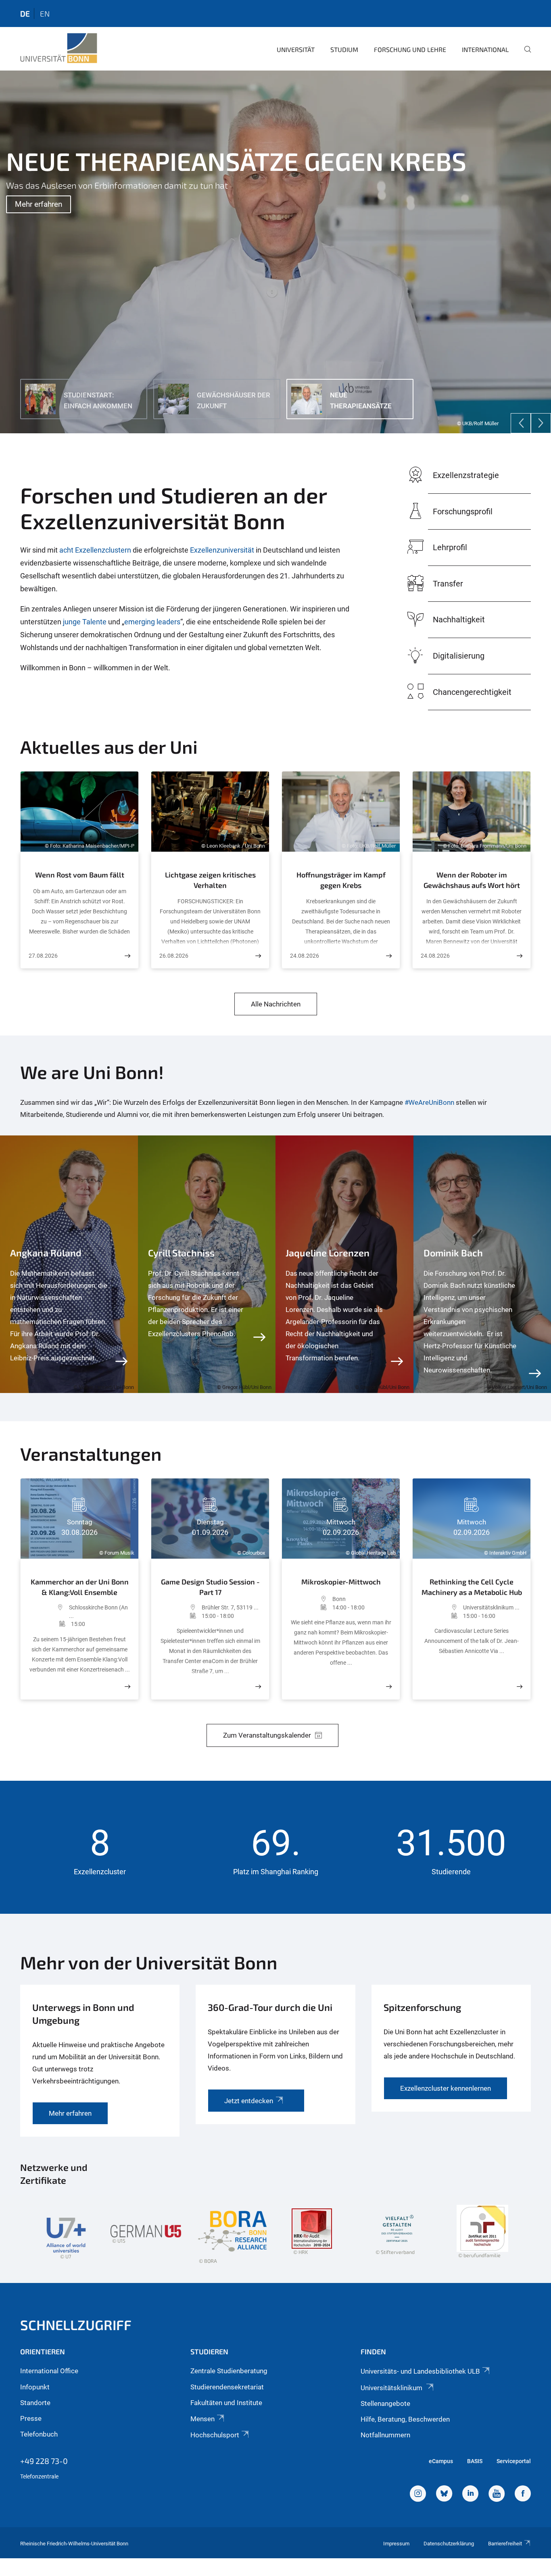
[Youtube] (497, 2495)
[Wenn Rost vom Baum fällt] (127, 956)
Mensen (202, 2419)
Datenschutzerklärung (449, 2544)
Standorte (35, 2403)
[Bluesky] (444, 2495)
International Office (49, 2371)
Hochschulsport (215, 2435)
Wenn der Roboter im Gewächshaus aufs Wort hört (472, 880)
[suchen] (524, 55)
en (45, 14)
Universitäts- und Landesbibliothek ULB (420, 2371)
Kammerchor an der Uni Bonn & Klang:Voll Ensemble (80, 1587)
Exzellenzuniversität (223, 550)
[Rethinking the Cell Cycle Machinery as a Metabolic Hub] (520, 1687)
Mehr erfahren (39, 204)
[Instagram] (418, 2495)
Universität (296, 49)
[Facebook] (523, 2495)
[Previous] (521, 423)
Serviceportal (514, 2461)
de (25, 14)
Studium (344, 49)
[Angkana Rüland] (69, 1264)
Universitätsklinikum (392, 2388)
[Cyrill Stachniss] (207, 1264)
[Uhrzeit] (50, 1624)
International (485, 49)
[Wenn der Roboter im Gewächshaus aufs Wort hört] (520, 956)
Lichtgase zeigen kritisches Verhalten (210, 880)
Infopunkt (35, 2387)
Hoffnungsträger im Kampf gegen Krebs (341, 880)
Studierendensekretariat (227, 2387)
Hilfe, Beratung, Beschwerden (405, 2419)
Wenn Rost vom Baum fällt (80, 875)
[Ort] (49, 1612)
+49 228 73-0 (44, 2461)
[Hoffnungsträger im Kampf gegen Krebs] (389, 956)
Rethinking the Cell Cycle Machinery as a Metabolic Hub (472, 1587)
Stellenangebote (385, 2403)
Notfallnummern (385, 2435)
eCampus (441, 2461)
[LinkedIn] (470, 2495)
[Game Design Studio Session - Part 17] (258, 1687)
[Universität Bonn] (59, 48)
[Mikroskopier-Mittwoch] (389, 1687)
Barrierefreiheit (505, 2544)
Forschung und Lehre (410, 49)
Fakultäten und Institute (226, 2403)
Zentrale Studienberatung (229, 2371)
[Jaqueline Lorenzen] (344, 1264)
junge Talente (85, 622)
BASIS (475, 2461)
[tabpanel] (275, 252)
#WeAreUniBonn (429, 1102)
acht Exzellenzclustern (95, 550)
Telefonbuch (39, 2434)
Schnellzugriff (76, 2325)
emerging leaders (152, 622)
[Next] (541, 423)
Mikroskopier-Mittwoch (341, 1582)
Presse (31, 2418)
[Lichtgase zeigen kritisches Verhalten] (258, 956)
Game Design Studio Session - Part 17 (210, 1587)
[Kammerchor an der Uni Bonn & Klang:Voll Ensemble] (127, 1687)
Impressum (396, 2544)
